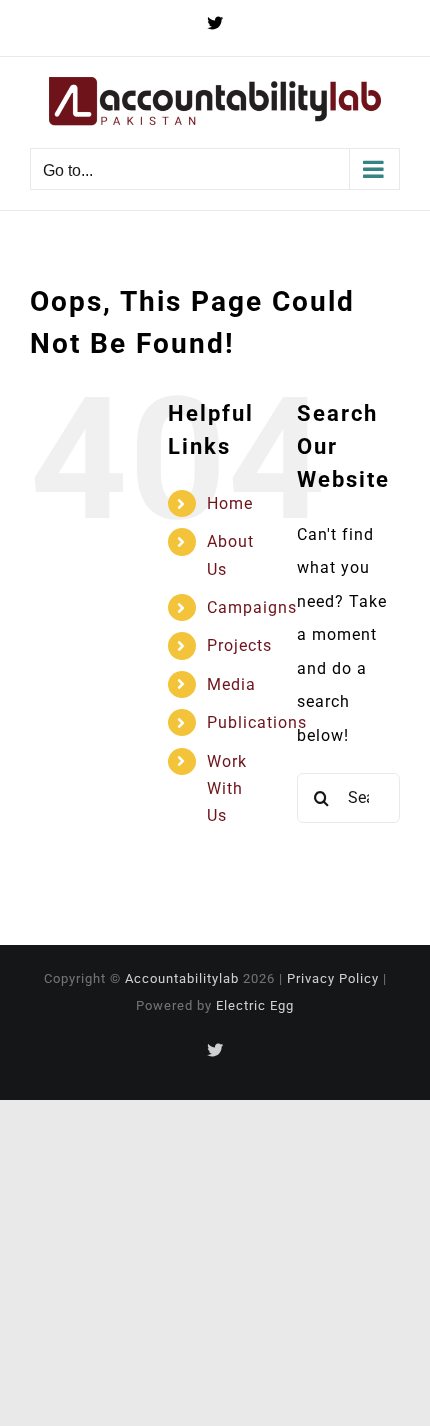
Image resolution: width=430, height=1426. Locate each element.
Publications (257, 722)
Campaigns (252, 607)
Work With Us (227, 788)
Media (231, 684)
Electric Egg (255, 1005)
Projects (239, 645)
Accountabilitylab (182, 978)
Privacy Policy (333, 978)
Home (230, 503)
